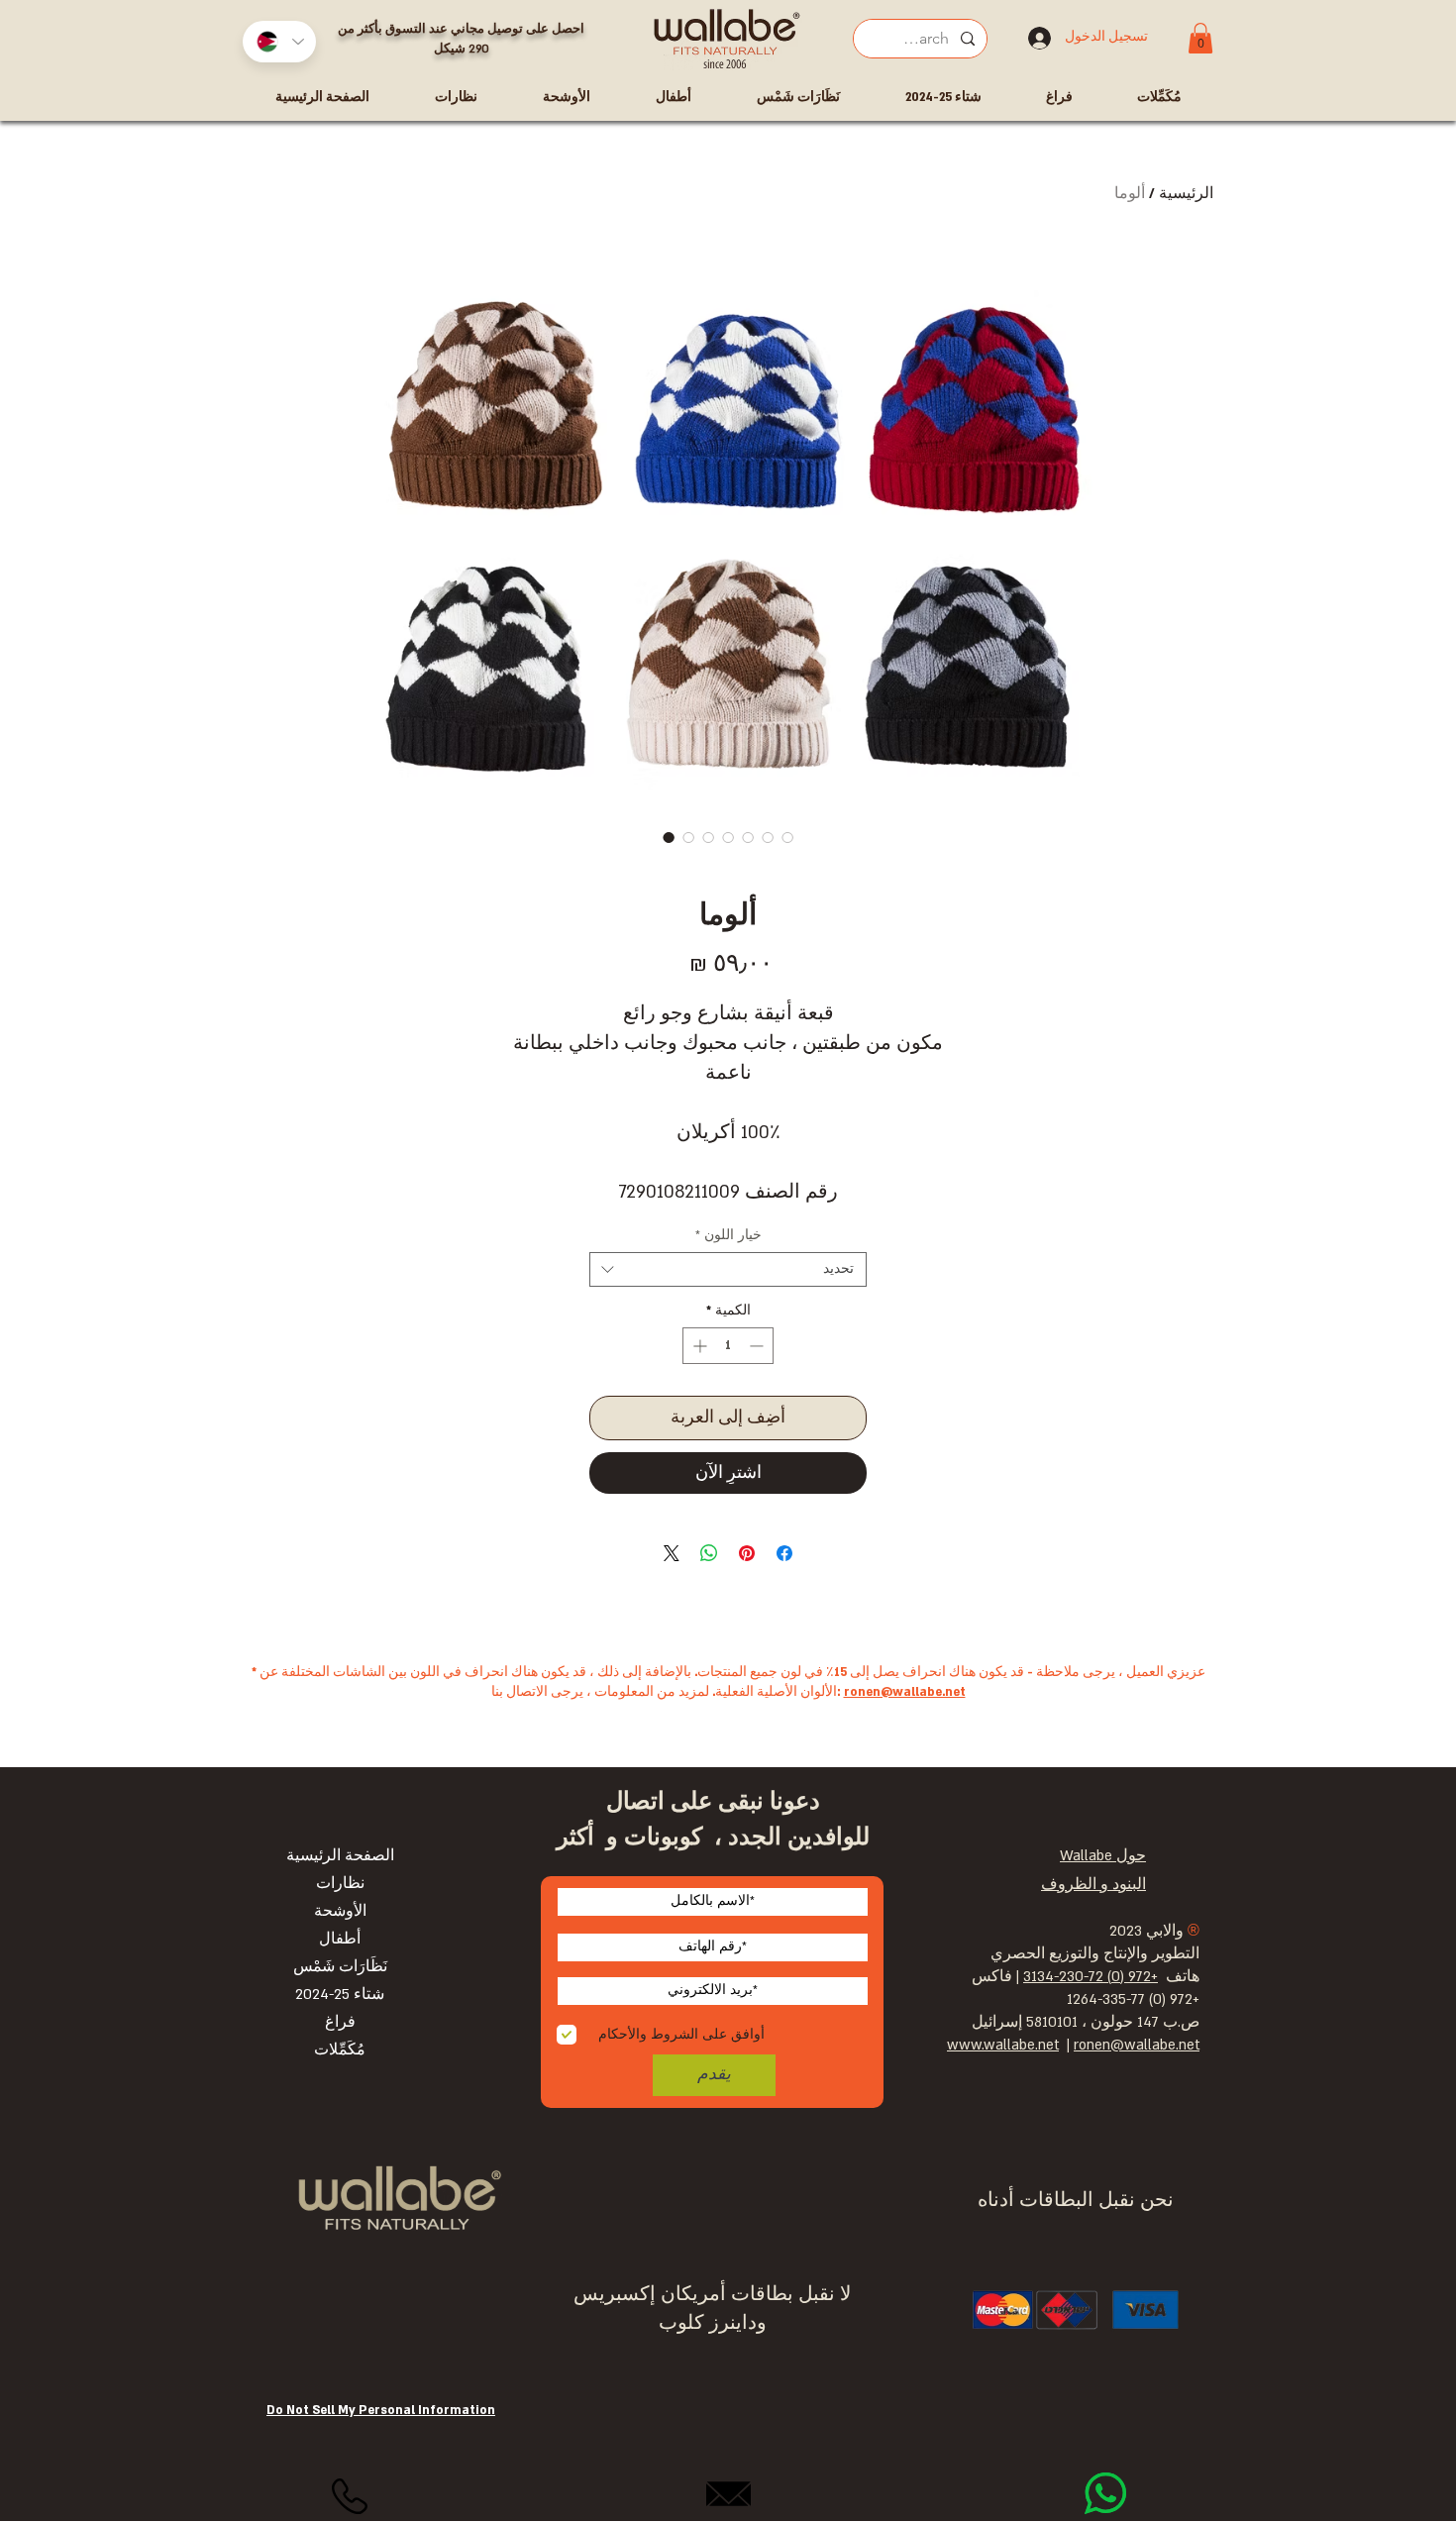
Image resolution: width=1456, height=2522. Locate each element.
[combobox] (728, 1269)
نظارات (340, 1884)
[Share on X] (672, 1553)
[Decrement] (758, 1346)
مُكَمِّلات (340, 2050)
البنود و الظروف (1093, 1885)
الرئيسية (1186, 194)
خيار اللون (728, 1235)
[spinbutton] (728, 1346)
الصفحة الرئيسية (340, 1856)
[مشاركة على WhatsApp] (709, 1553)
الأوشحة (340, 1911)
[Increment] (698, 1346)
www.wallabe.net (1003, 2045)
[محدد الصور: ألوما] (669, 837)
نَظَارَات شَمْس (340, 1967)
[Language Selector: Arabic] (279, 42)
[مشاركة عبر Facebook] (784, 1553)
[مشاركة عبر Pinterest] (747, 1553)
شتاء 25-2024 (340, 1995)
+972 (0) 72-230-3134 (1091, 1977)
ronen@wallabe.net (905, 1692)
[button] (1200, 38)
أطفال (340, 1939)
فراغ (340, 2022)
